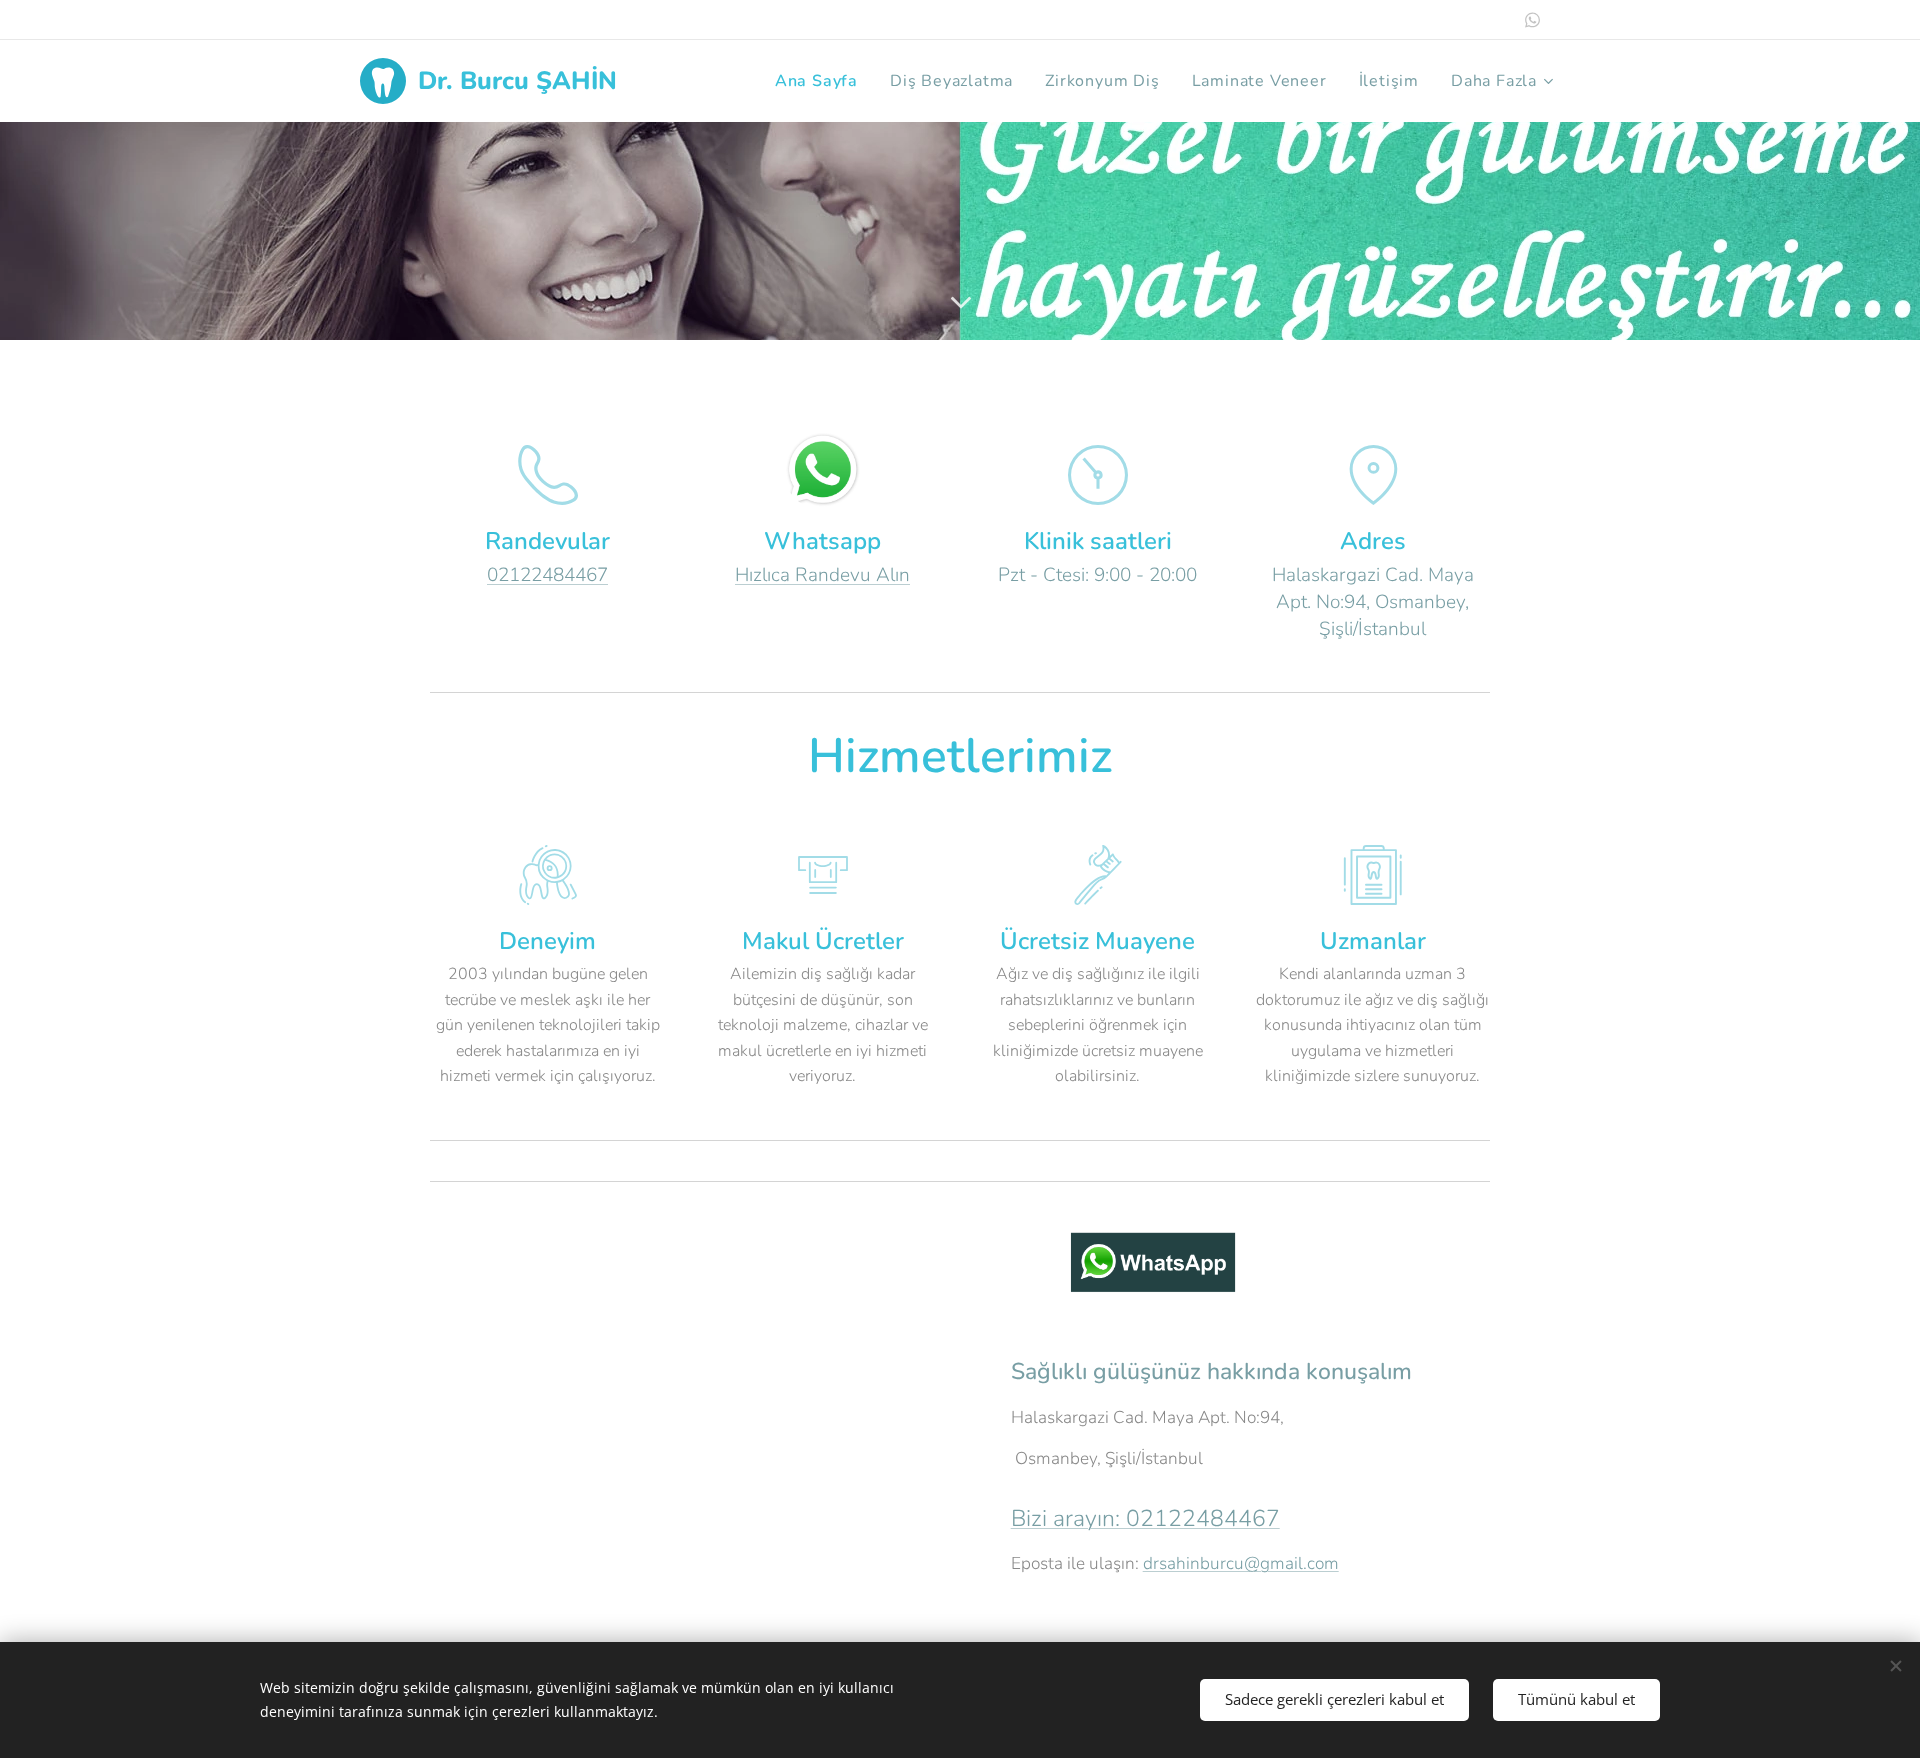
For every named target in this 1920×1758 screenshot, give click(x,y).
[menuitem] (822, 81)
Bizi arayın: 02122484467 (1145, 1518)
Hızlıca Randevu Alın (822, 575)
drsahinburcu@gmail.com (1241, 1563)
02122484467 (547, 575)
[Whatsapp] (1532, 20)
